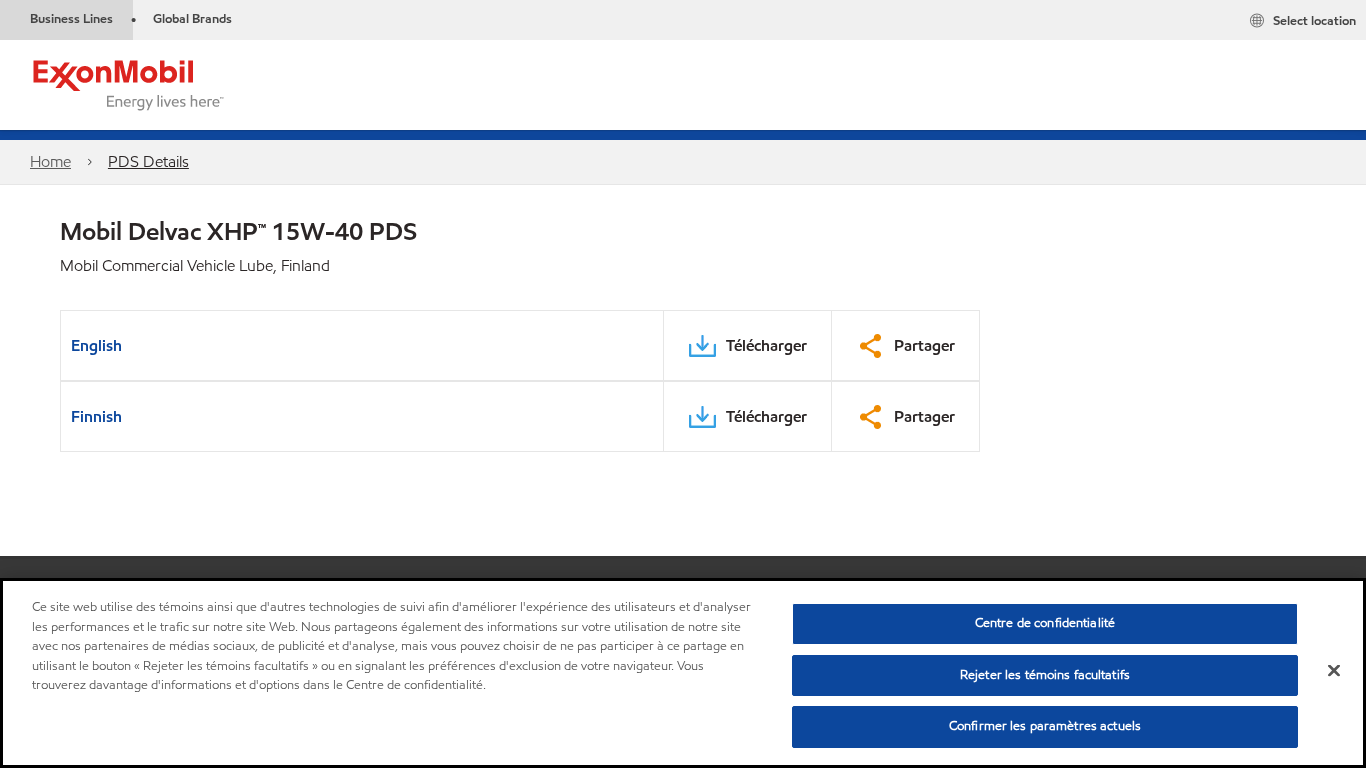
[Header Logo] (129, 83)
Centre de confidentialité (1045, 623)
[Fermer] (1334, 671)
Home (50, 161)
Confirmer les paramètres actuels (1045, 726)
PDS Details (148, 161)
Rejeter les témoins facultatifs (1045, 675)
